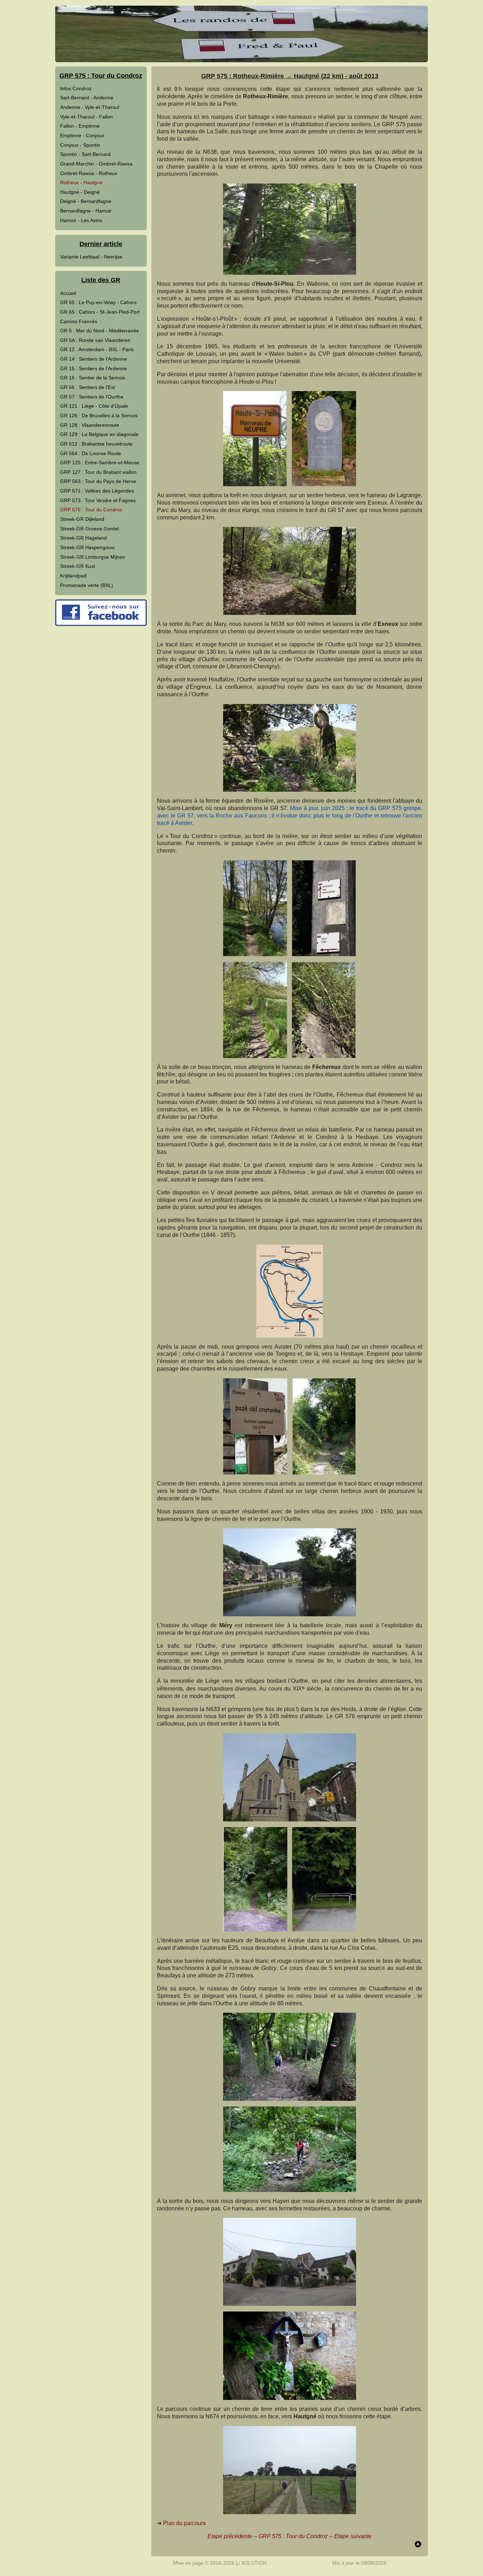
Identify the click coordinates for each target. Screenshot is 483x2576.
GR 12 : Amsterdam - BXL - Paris (97, 349)
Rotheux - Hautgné (81, 182)
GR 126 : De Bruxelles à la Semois (99, 415)
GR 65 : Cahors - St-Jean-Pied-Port (100, 312)
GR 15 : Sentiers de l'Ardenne (94, 368)
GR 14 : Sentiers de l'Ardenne (94, 359)
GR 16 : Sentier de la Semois (93, 378)
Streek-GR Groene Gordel (89, 529)
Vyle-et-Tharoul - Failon (86, 117)
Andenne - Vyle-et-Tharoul (90, 107)
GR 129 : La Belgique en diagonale (99, 434)
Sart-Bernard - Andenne (87, 98)
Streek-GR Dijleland (82, 519)
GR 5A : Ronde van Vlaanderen (95, 340)
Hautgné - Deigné (80, 192)
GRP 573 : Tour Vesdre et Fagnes (98, 500)
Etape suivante (353, 2536)
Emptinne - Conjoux (82, 135)
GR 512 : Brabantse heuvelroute (96, 444)
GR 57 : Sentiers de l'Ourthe (92, 397)
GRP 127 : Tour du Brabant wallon (98, 472)
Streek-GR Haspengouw (87, 547)
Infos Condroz (76, 88)
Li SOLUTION (251, 2563)
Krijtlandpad (73, 576)
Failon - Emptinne (80, 126)
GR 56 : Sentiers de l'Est (88, 387)
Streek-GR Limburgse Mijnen (93, 557)
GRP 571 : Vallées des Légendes (97, 491)
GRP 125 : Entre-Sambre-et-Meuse (100, 463)
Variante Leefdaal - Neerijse (91, 257)
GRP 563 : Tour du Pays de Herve (98, 481)
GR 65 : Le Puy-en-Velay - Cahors (98, 302)
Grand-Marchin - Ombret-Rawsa (96, 164)
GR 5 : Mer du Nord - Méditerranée (100, 331)
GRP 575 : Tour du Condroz (91, 510)
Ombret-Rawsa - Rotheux (89, 173)
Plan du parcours (184, 2523)
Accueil (68, 293)
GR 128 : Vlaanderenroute (90, 425)
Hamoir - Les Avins (81, 220)
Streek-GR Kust (78, 566)
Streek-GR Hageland (83, 538)
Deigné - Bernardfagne (86, 201)
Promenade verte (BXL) (87, 585)
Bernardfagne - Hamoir (86, 211)
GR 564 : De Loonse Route (91, 453)
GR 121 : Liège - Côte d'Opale (94, 406)
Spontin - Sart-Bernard (85, 154)
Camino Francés (79, 321)
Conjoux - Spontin (80, 145)
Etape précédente (230, 2536)
